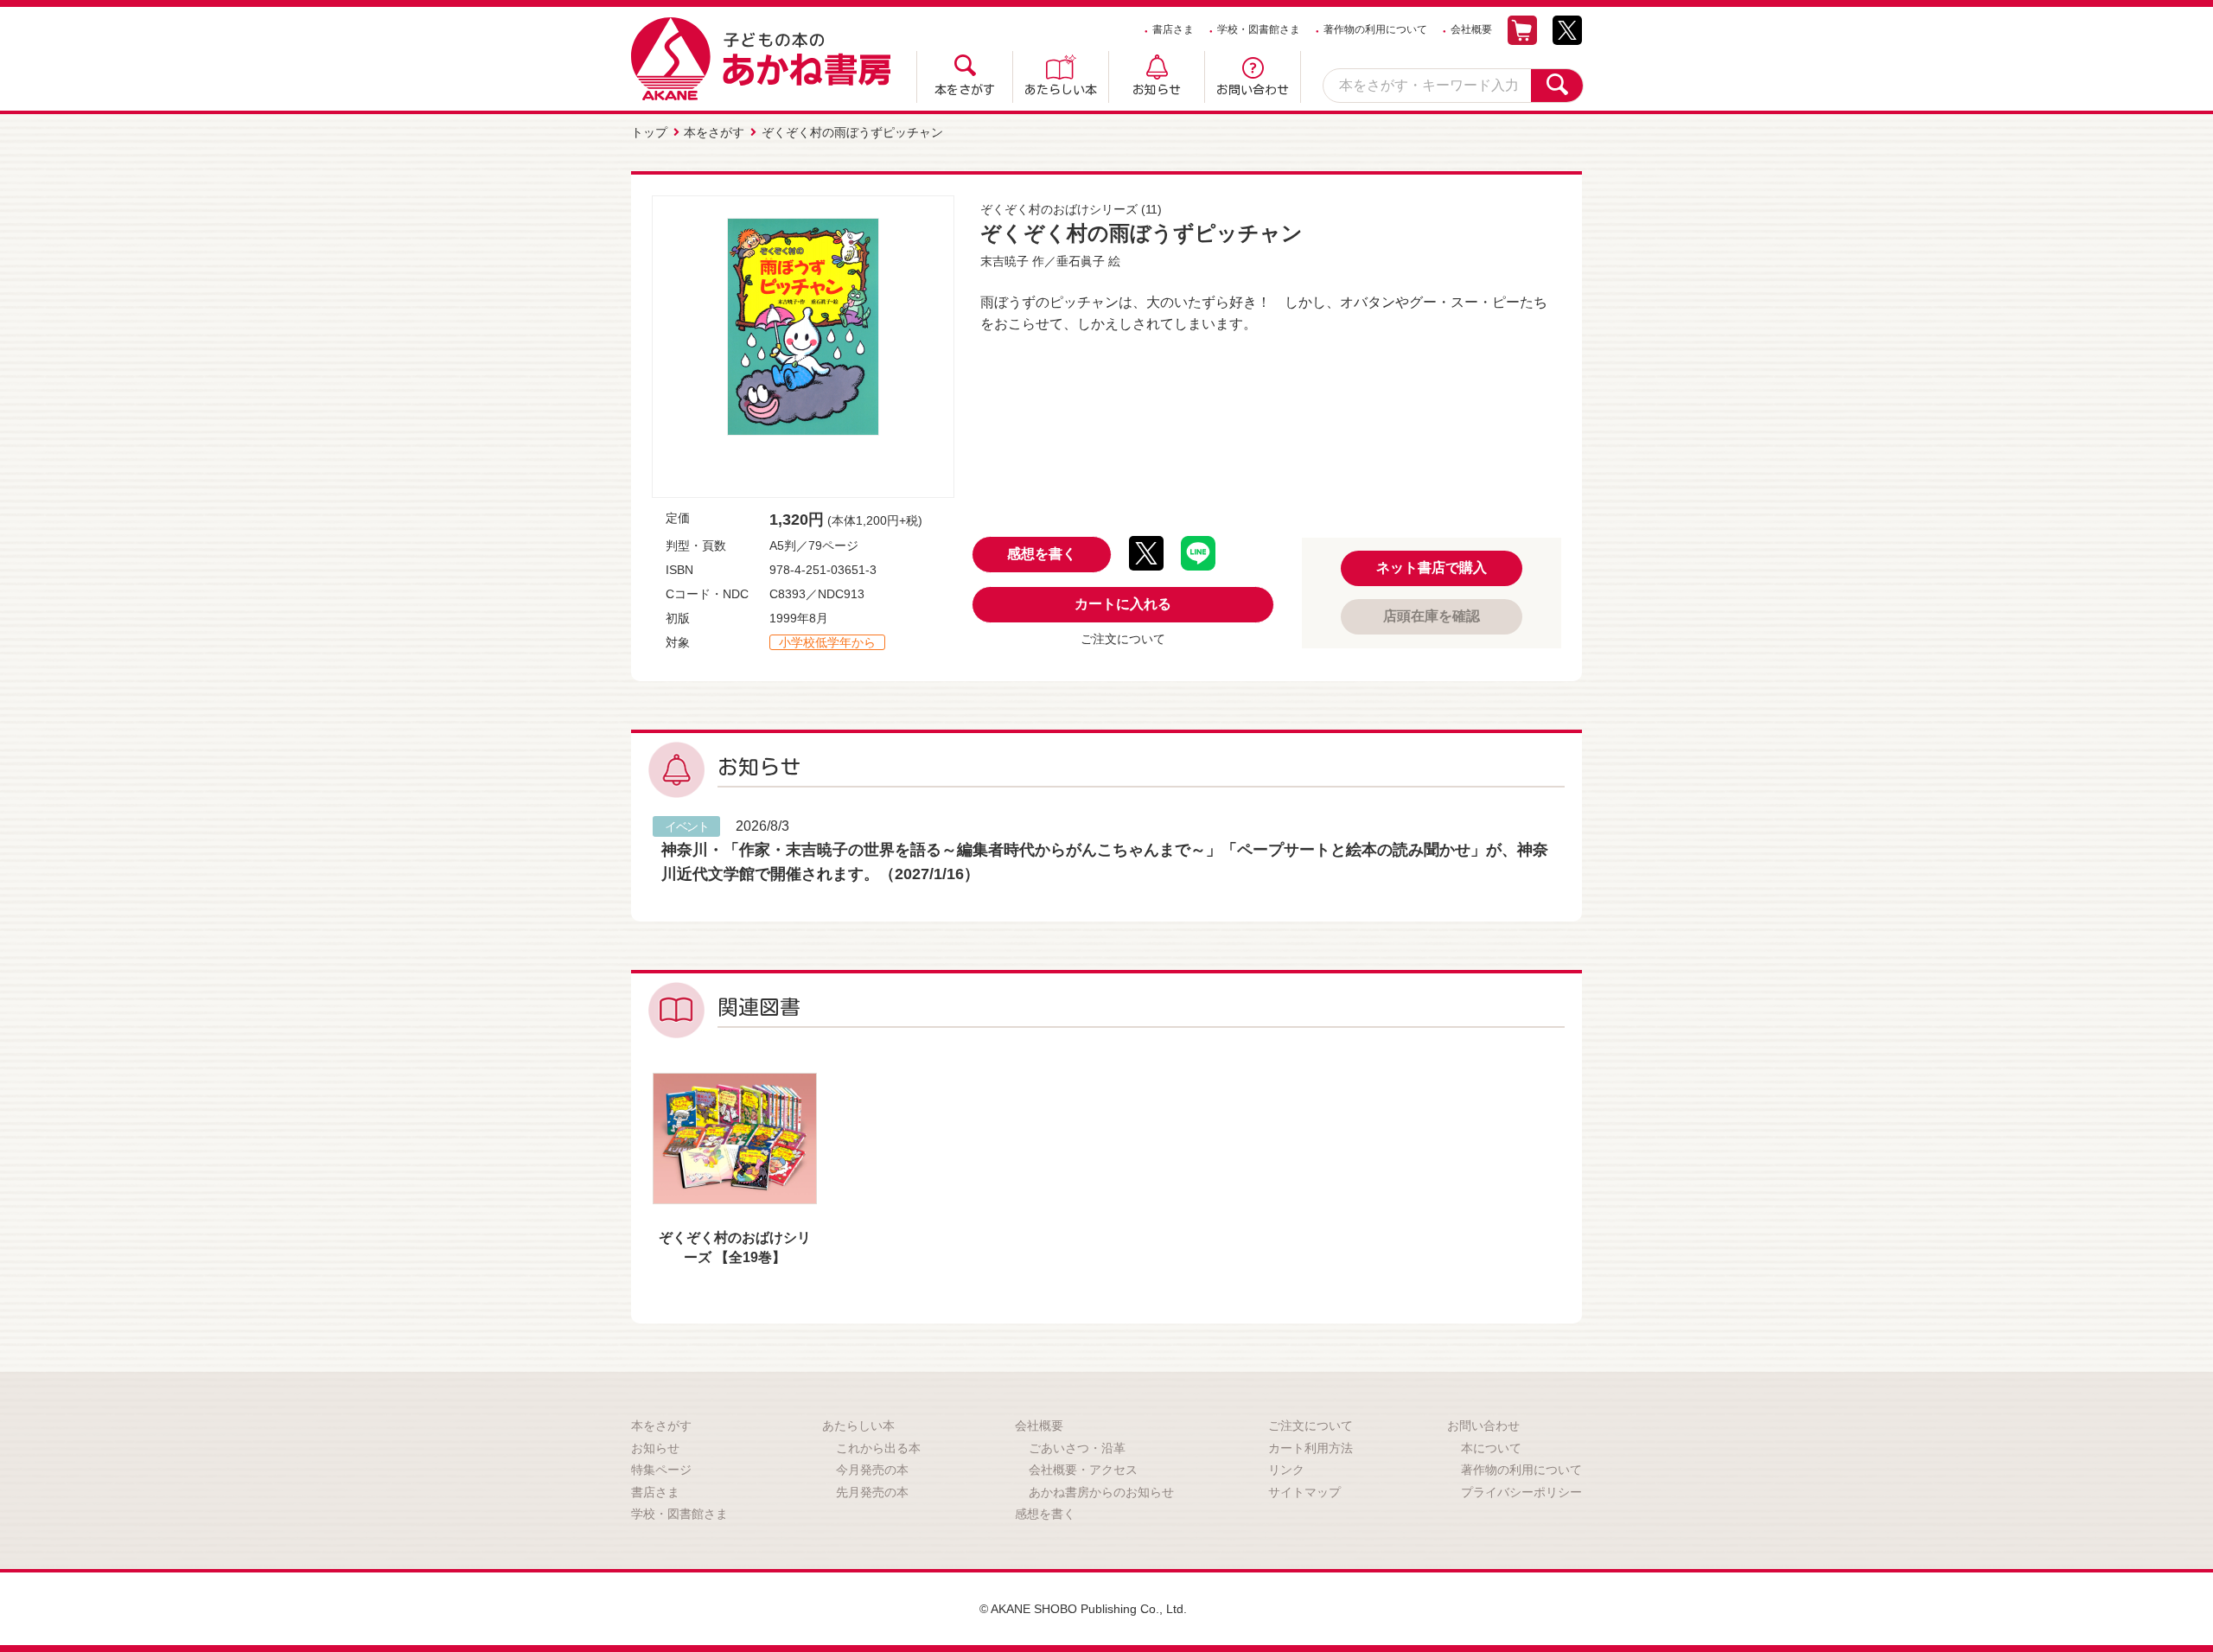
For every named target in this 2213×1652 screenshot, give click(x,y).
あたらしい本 (1061, 90)
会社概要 (1471, 29)
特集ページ (661, 1470)
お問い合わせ (1253, 90)
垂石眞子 (1081, 261)
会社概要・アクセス (1083, 1470)
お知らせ (1157, 90)
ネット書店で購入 (1432, 568)
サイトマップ (1304, 1492)
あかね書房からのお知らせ (1101, 1492)
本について (1491, 1448)
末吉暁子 (1004, 261)
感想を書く (1042, 554)
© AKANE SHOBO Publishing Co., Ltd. (1083, 1609)
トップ (649, 132)
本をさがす (965, 90)
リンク (1286, 1470)
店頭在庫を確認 (1432, 616)
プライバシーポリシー (1521, 1492)
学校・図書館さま (1259, 29)
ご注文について (1123, 639)
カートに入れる (1123, 604)
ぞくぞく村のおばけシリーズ (1059, 209)
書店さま (1173, 29)
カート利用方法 (1311, 1448)
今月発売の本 (872, 1470)
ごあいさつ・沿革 (1077, 1448)
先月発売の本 (872, 1492)
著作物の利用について (1375, 29)
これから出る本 (878, 1448)
